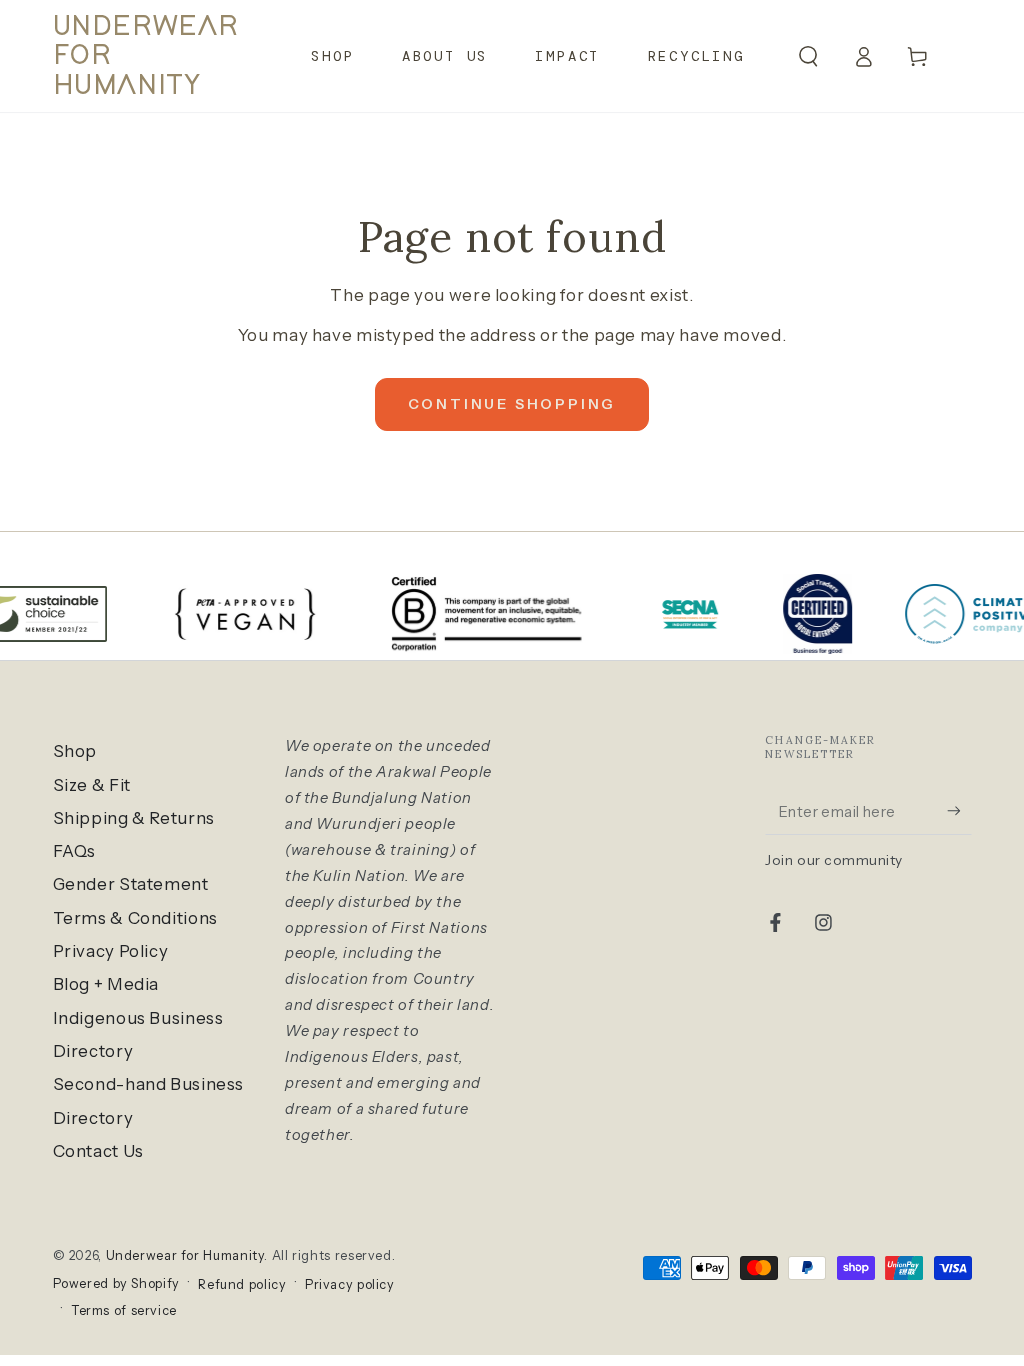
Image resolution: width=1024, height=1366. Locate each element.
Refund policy (242, 1284)
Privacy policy (350, 1284)
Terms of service (124, 1310)
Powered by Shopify (116, 1283)
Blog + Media (106, 984)
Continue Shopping (512, 404)
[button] (808, 56)
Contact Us (98, 1151)
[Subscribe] (959, 811)
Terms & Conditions (135, 918)
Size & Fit (92, 785)
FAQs (75, 851)
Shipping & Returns (134, 818)
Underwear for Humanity (185, 1255)
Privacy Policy (111, 951)
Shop (75, 751)
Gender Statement (131, 884)
